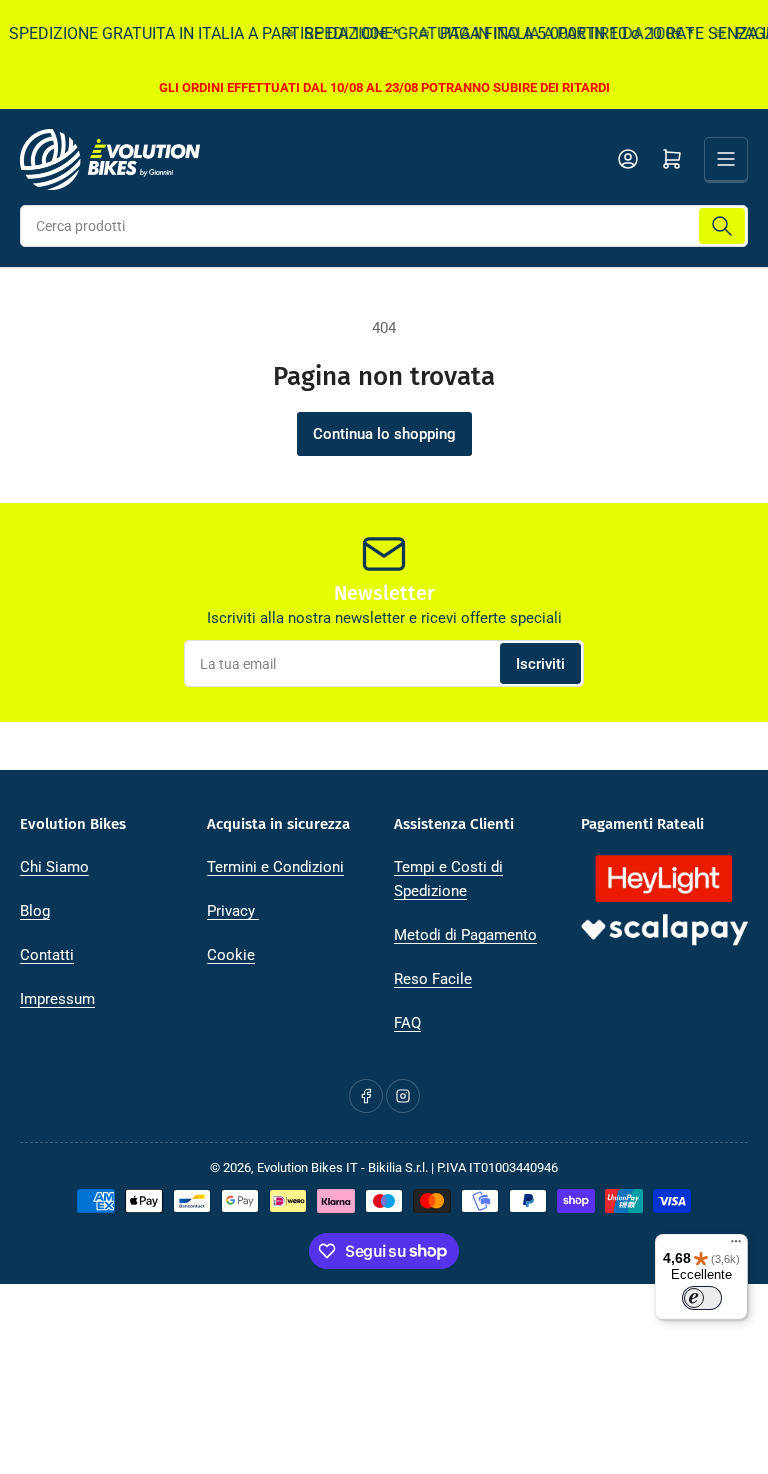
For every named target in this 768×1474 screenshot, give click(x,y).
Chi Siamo (54, 867)
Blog (35, 911)
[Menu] (736, 1246)
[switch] (702, 1298)
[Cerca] (722, 226)
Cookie (231, 955)
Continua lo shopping (384, 434)
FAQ (407, 1023)
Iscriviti (540, 664)
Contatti (47, 955)
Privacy (233, 911)
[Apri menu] (726, 159)
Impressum (57, 999)
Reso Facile (433, 979)
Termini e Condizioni (275, 867)
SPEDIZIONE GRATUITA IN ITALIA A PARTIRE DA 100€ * (490, 33)
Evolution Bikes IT (307, 1167)
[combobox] (384, 226)
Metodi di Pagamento (465, 935)
